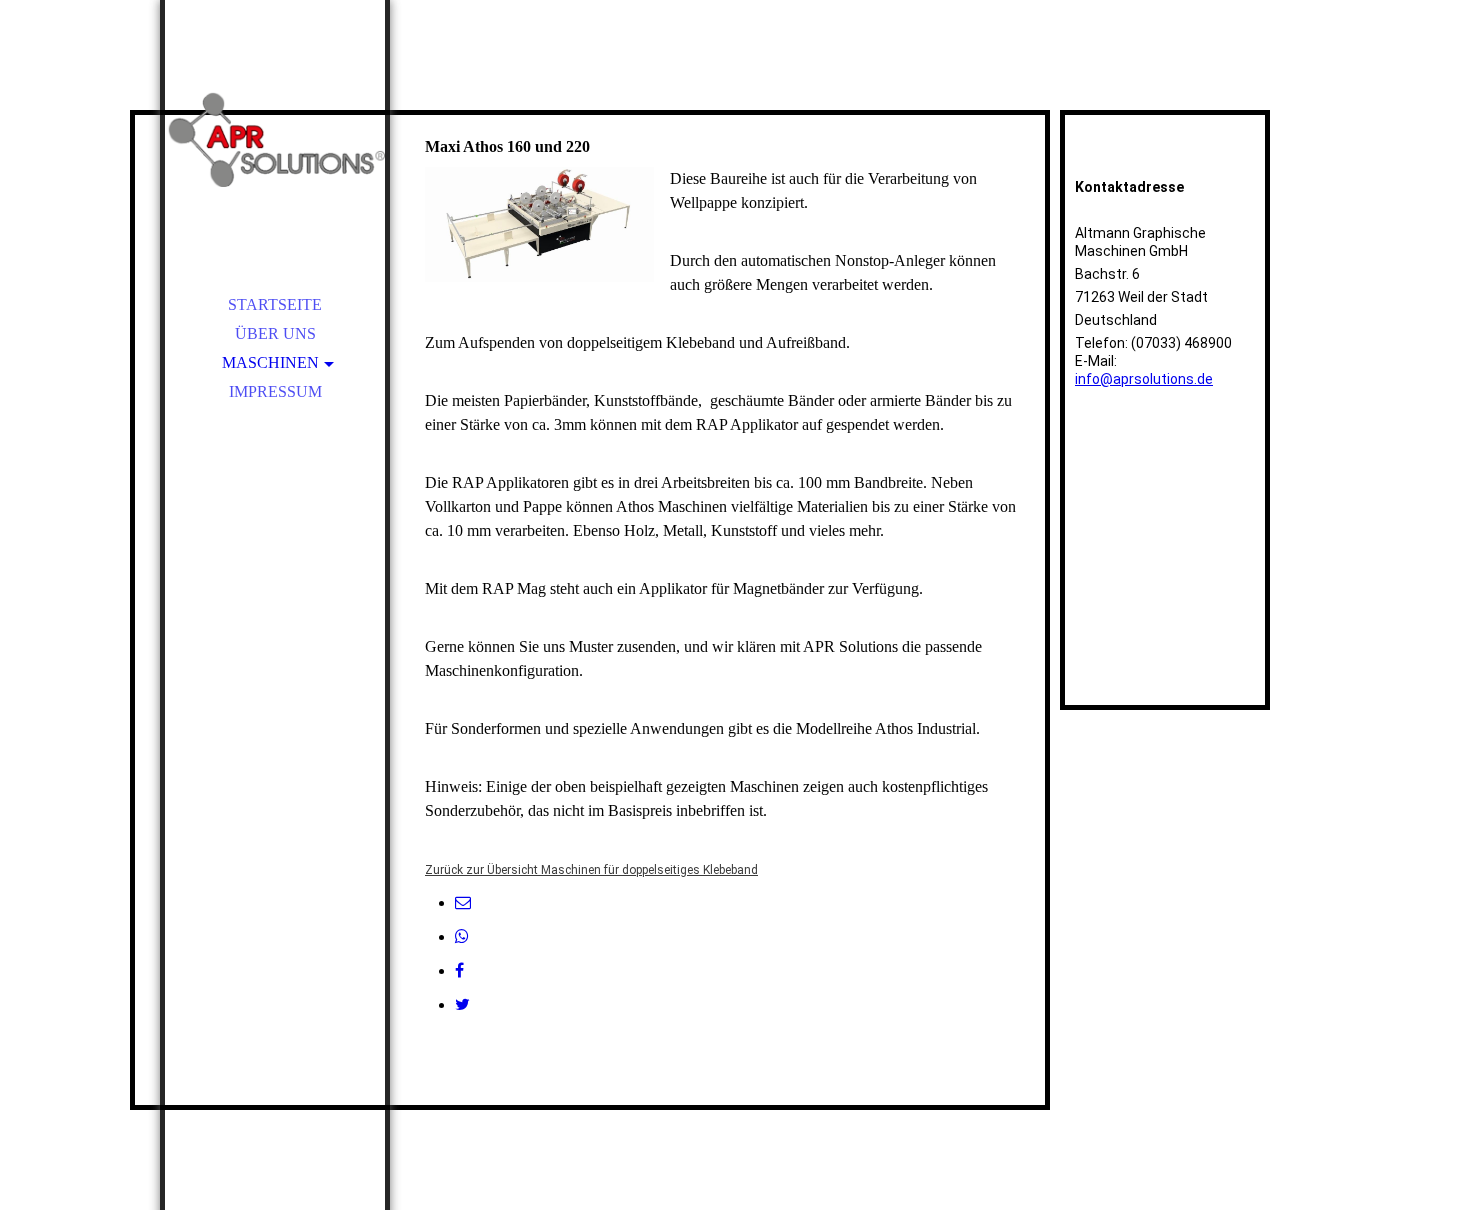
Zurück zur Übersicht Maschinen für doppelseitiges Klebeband (591, 870)
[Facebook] (459, 970)
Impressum (275, 391)
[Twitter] (462, 1004)
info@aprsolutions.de (1144, 379)
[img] (275, 140)
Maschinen (270, 362)
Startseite (275, 304)
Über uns (275, 333)
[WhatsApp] (462, 936)
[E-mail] (463, 902)
